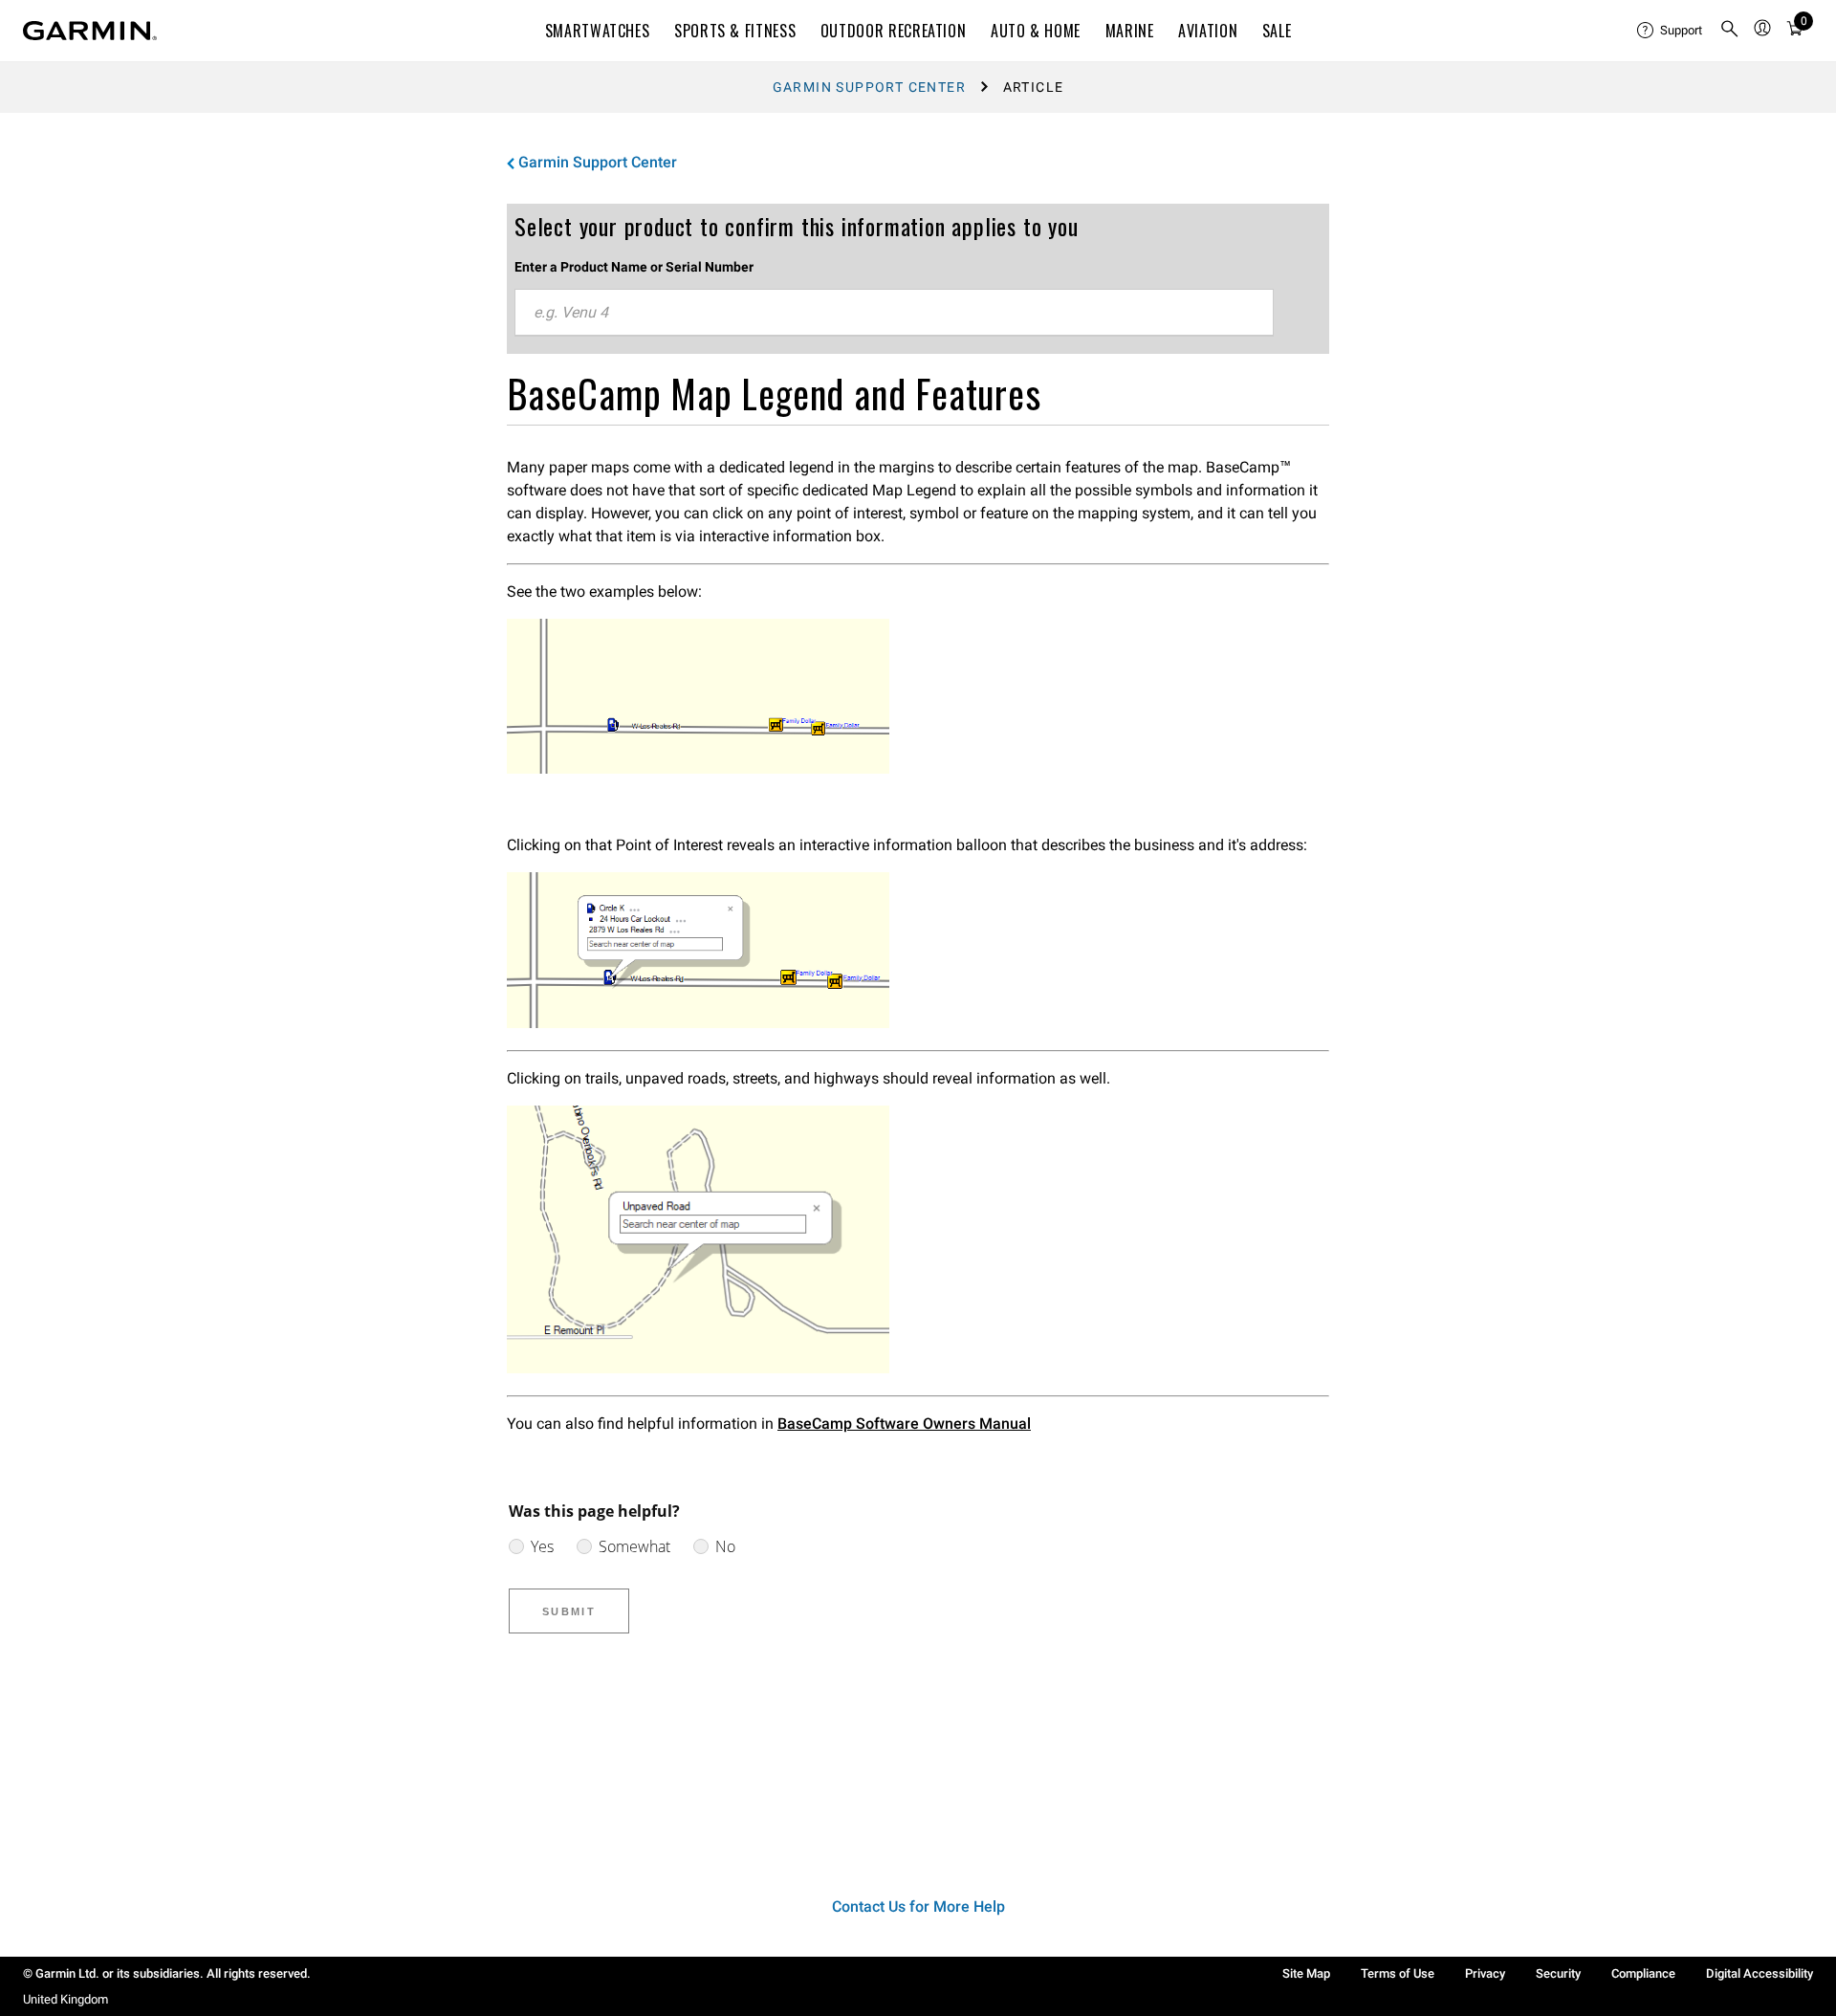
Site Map (1306, 1973)
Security (1558, 1973)
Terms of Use (1398, 1973)
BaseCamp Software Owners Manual (904, 1424)
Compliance (1643, 1973)
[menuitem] (1671, 31)
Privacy (1485, 1973)
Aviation (1208, 31)
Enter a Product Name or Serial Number (634, 267)
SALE (1277, 31)
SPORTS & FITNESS (735, 31)
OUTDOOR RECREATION (894, 31)
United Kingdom (66, 1999)
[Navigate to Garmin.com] (90, 31)
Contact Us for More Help (918, 1906)
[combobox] (894, 313)
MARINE (1130, 31)
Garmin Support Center (869, 87)
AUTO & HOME (1036, 31)
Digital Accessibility (1759, 1973)
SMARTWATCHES (598, 31)
